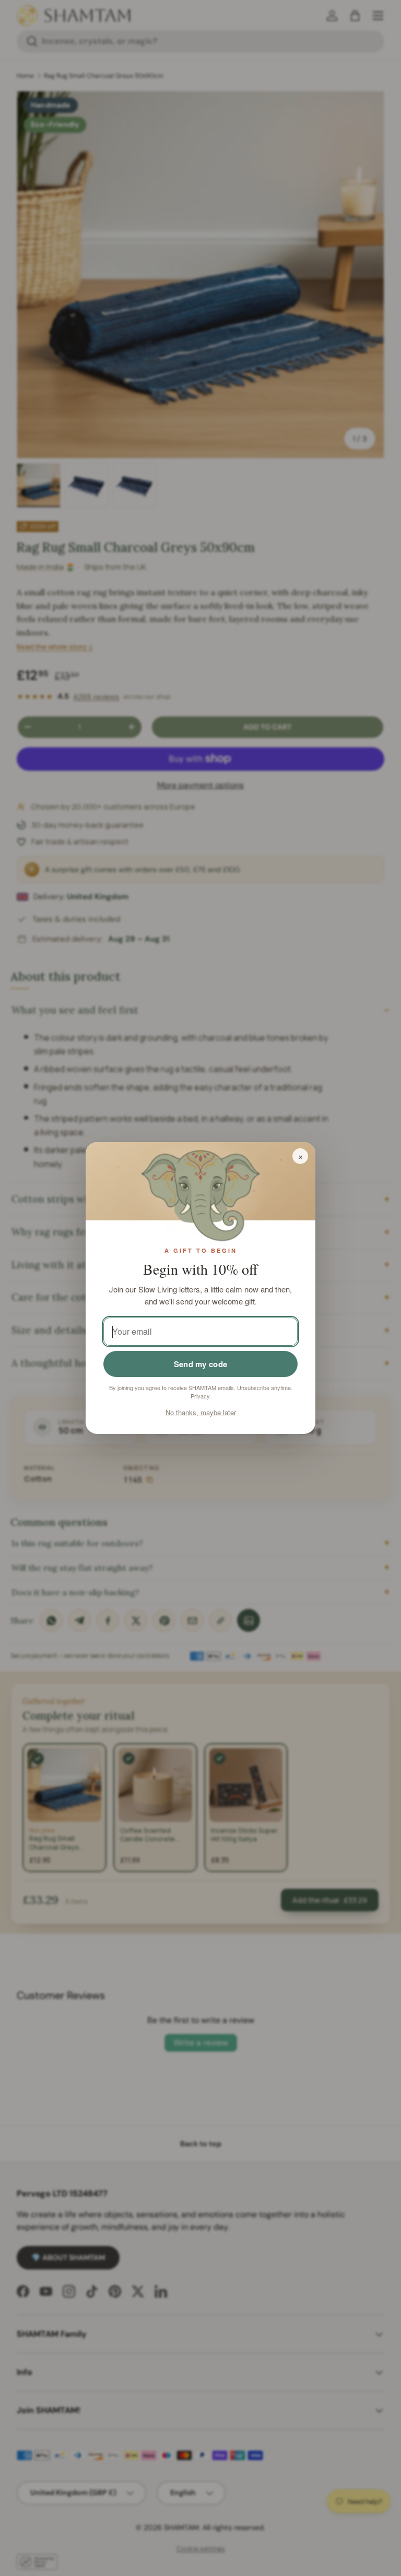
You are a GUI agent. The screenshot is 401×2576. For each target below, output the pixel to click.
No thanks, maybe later (201, 1412)
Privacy (200, 1396)
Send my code (201, 1364)
